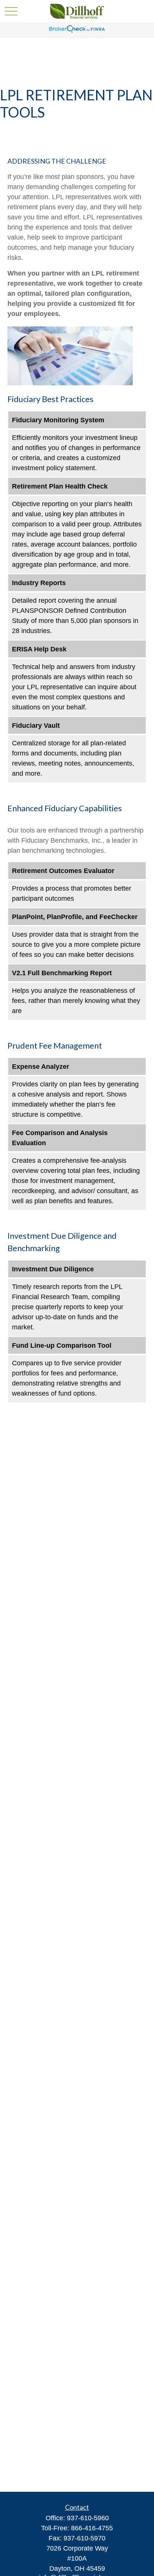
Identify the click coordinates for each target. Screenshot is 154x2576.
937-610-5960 (88, 2518)
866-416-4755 (92, 2528)
